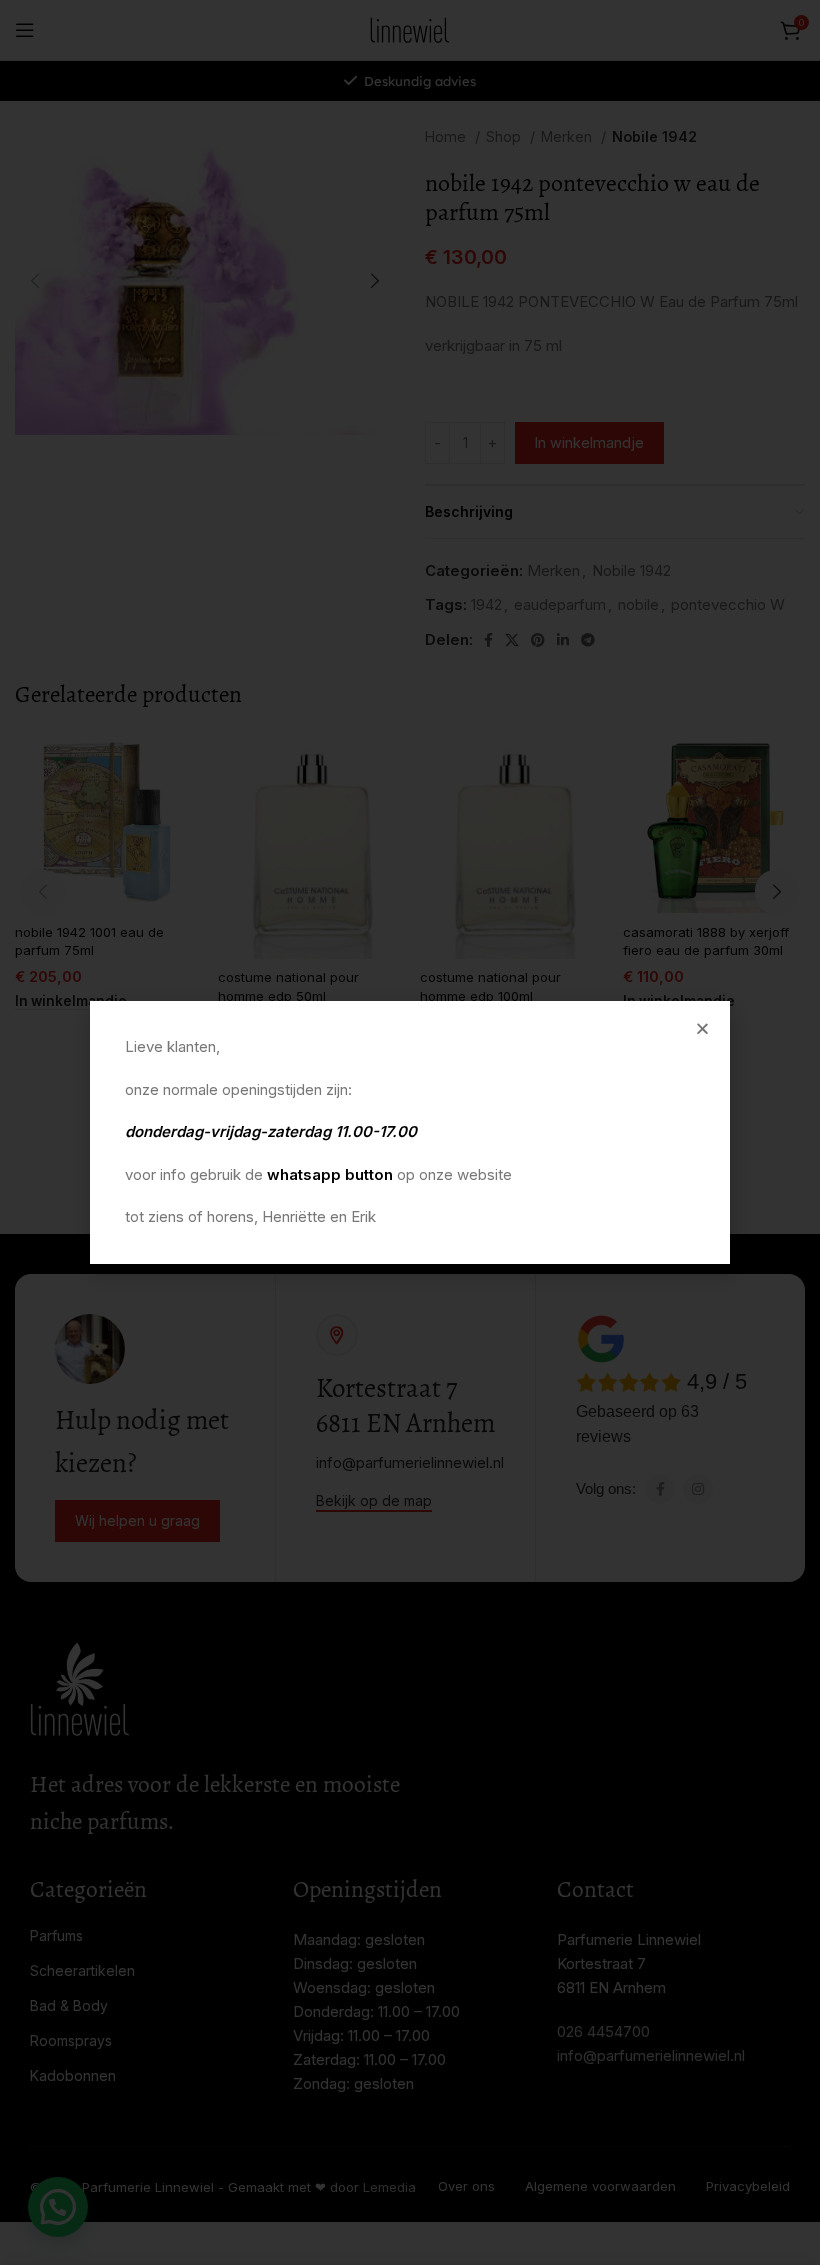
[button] (702, 1028)
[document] (410, 1132)
